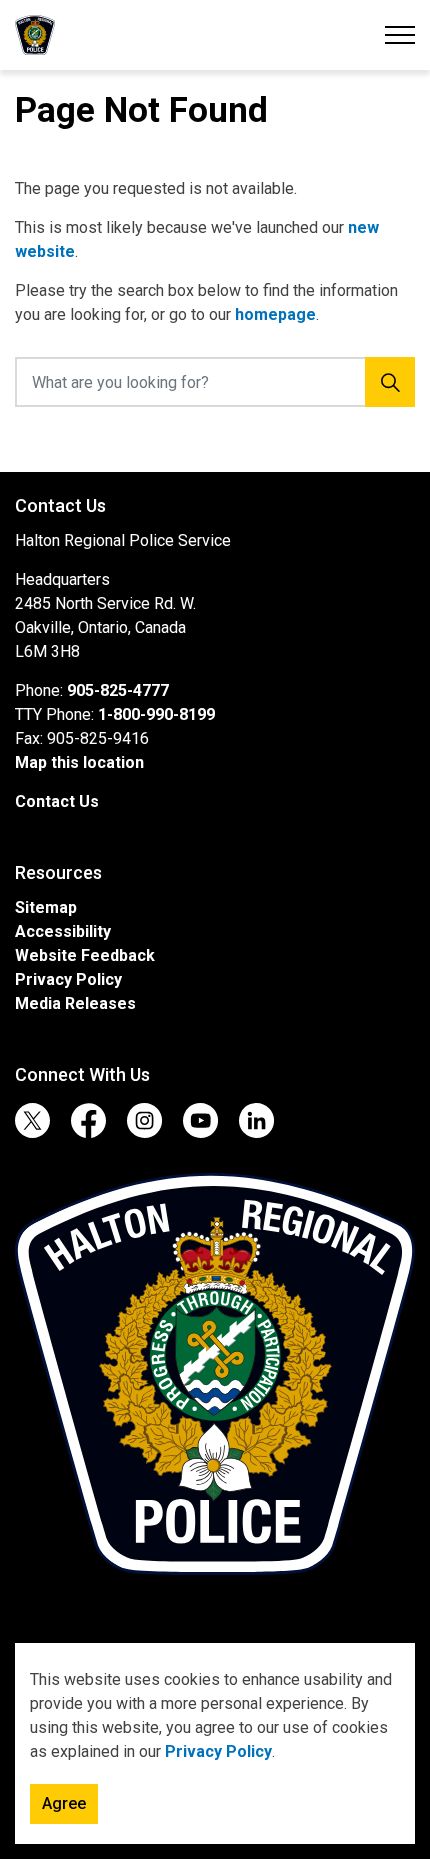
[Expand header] (400, 35)
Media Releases (75, 1003)
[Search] (390, 382)
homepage (275, 314)
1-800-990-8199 (156, 714)
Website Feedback (85, 955)
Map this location (79, 762)
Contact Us (57, 801)
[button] (215, 1374)
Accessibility (63, 931)
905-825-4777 (118, 690)
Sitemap (46, 907)
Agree (64, 1803)
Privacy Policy (218, 1751)
